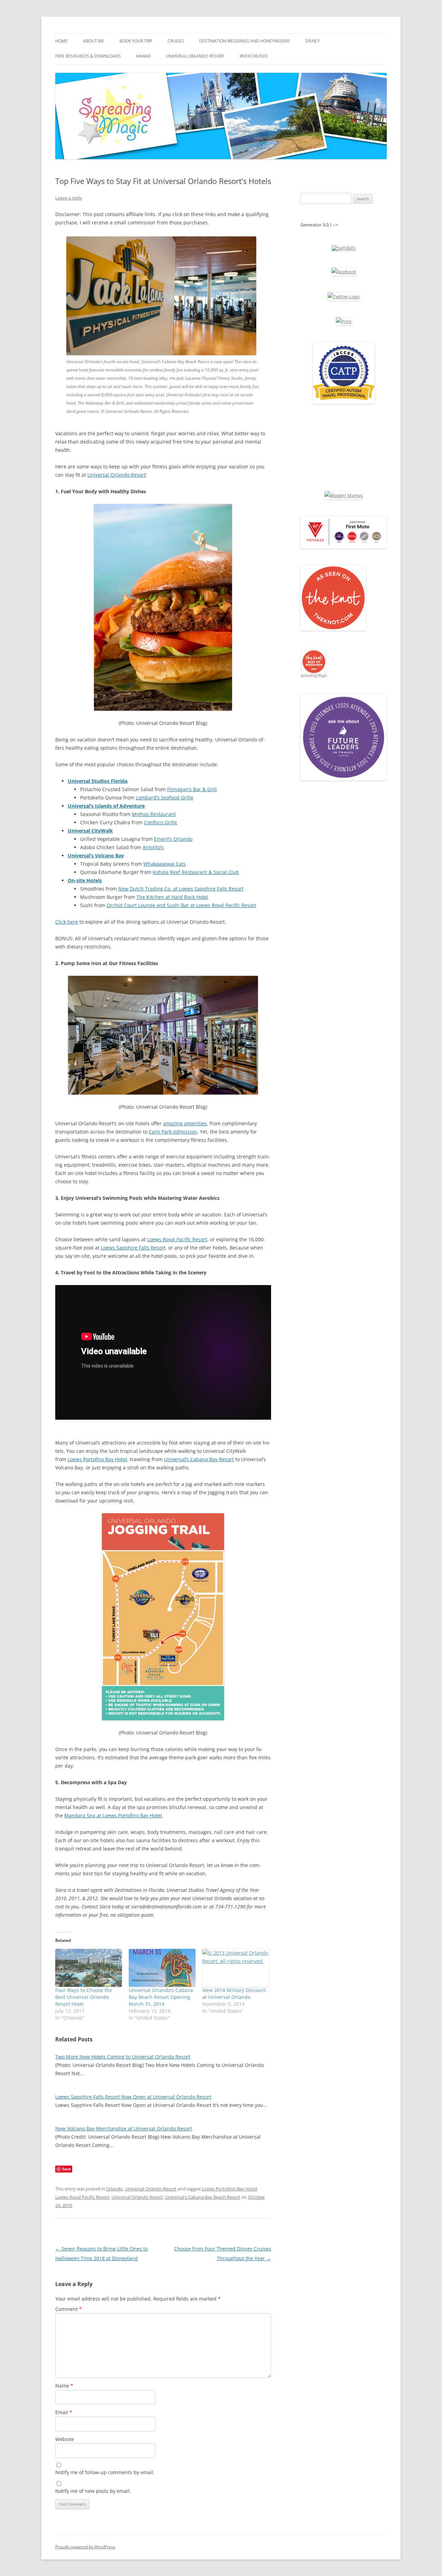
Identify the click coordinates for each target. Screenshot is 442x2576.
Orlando (114, 2189)
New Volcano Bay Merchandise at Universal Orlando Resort (124, 2128)
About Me (94, 41)
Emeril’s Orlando (173, 839)
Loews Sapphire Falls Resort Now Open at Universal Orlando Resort (133, 2097)
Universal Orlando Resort (195, 56)
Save (66, 2169)
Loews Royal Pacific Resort (177, 1239)
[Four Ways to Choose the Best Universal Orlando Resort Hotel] (89, 1968)
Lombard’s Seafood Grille (165, 798)
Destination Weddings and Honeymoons (245, 41)
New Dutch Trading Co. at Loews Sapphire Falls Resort (181, 889)
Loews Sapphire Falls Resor (132, 1248)
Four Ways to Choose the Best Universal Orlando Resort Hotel (84, 1997)
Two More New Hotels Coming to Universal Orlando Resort (123, 2057)
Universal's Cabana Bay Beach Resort (203, 2197)
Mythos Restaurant (154, 814)
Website (65, 2439)
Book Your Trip (136, 41)
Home (61, 41)
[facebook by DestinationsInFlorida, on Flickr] (344, 272)
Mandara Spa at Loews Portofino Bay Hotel (113, 1815)
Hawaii (143, 56)
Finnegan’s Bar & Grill (192, 789)
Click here (67, 922)
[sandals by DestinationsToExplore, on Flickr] (344, 248)
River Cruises (254, 56)
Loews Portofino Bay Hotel (97, 1459)
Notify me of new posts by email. (93, 2491)
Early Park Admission (173, 1132)
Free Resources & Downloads (88, 56)
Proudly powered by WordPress (85, 2547)
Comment (69, 2309)
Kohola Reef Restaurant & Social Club (196, 872)
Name (64, 2386)
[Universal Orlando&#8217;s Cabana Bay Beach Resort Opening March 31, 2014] (162, 1968)
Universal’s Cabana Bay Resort (199, 1459)
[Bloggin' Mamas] (344, 495)
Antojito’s (153, 847)
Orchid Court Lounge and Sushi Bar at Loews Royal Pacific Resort (181, 905)
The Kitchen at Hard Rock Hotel (172, 897)
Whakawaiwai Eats (165, 864)
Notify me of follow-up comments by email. (105, 2472)
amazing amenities (185, 1123)
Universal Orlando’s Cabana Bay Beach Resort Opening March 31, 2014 (161, 1997)
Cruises (176, 41)
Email (64, 2412)
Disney (313, 41)
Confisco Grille (161, 822)
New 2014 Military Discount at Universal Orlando (234, 1994)
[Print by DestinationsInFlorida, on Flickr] (344, 321)
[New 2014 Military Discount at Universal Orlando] (236, 1968)
